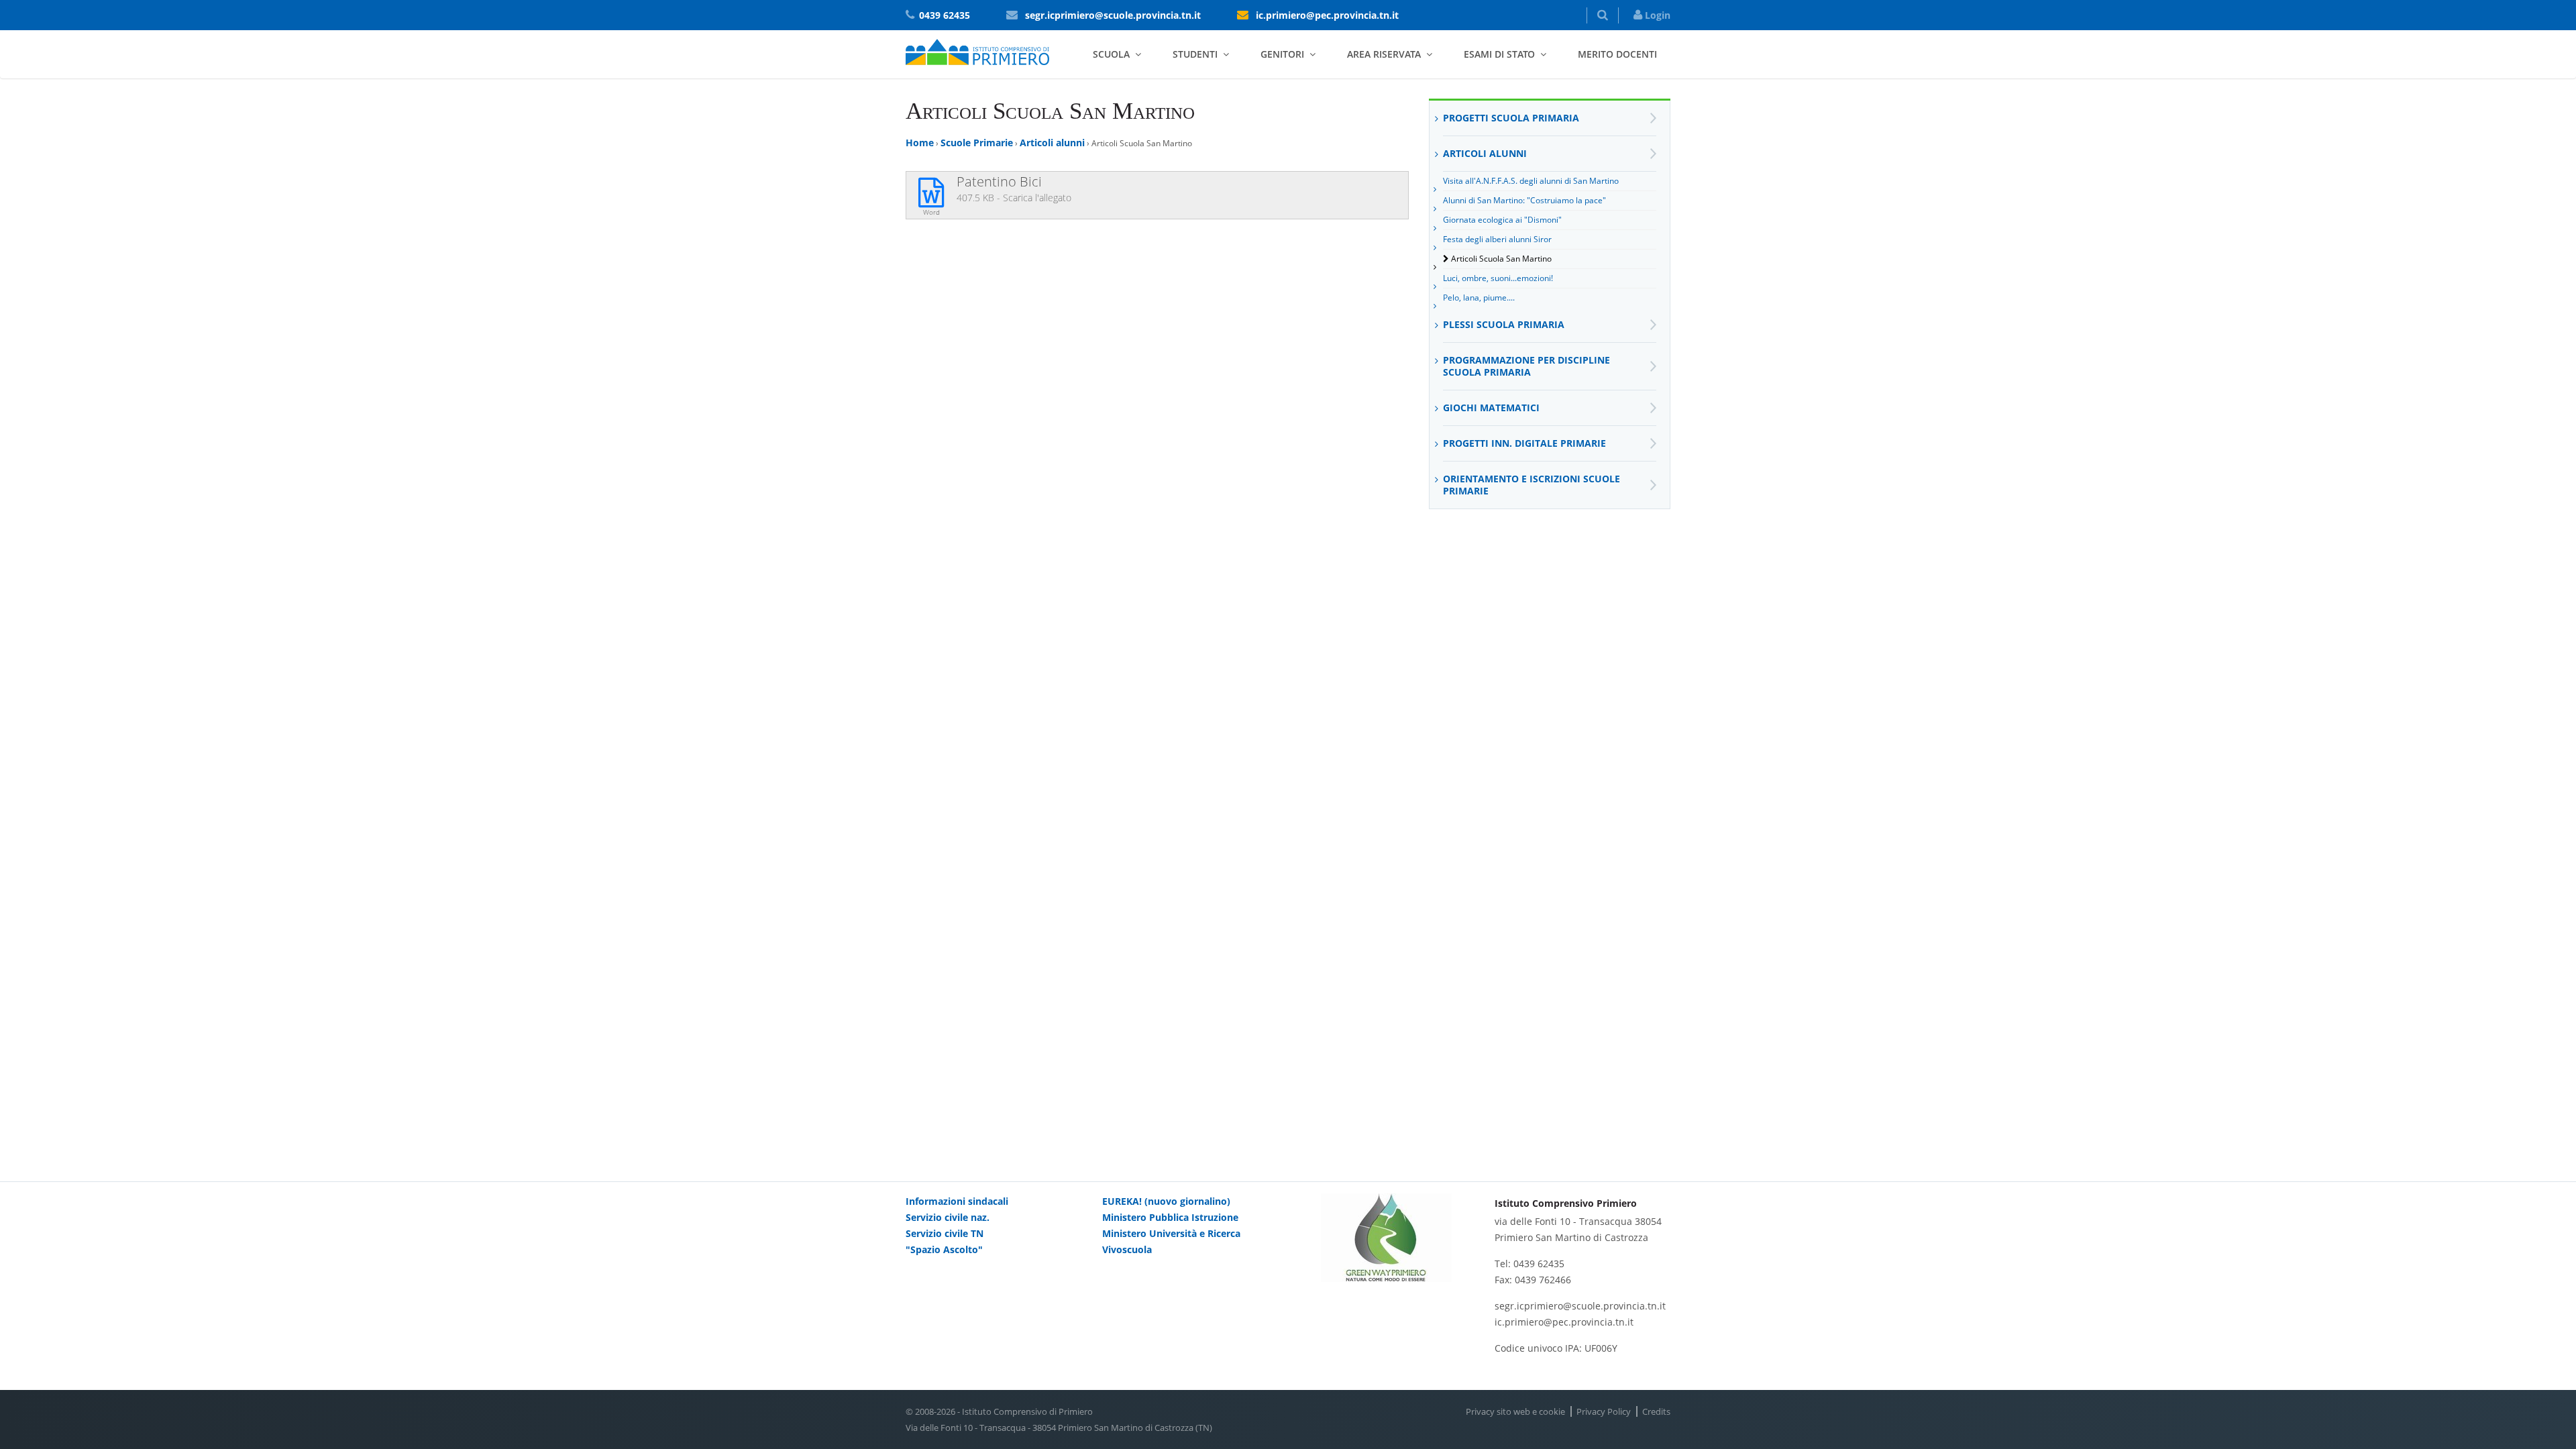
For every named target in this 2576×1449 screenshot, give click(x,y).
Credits (1656, 1411)
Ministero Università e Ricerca (1171, 1233)
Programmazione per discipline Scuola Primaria (1526, 366)
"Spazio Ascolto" (944, 1249)
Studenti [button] (1195, 54)
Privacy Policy (1604, 1411)
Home (920, 143)
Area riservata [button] (1384, 54)
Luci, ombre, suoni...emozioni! (1498, 278)
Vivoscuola (1127, 1249)
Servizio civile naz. (948, 1217)
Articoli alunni (1052, 143)
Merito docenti (1617, 54)
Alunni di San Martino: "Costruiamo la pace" (1524, 200)
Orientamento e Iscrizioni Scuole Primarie (1532, 485)
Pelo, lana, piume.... (1479, 298)
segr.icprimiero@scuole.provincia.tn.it (1113, 15)
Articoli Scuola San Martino (1501, 259)
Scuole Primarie (977, 143)
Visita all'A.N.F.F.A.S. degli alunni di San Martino (1531, 181)
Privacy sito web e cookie (1515, 1411)
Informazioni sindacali (957, 1201)
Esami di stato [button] (1499, 54)
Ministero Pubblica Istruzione (1170, 1217)
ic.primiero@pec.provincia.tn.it (1327, 15)
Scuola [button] (1111, 54)
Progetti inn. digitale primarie (1524, 443)
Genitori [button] (1282, 54)
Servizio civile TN (945, 1233)
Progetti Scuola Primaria (1511, 118)
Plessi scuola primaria (1504, 324)
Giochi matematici (1491, 408)
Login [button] (1656, 15)
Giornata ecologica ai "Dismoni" (1502, 220)
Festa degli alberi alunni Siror (1497, 239)
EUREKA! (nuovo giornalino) (1166, 1201)
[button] (1603, 15)
